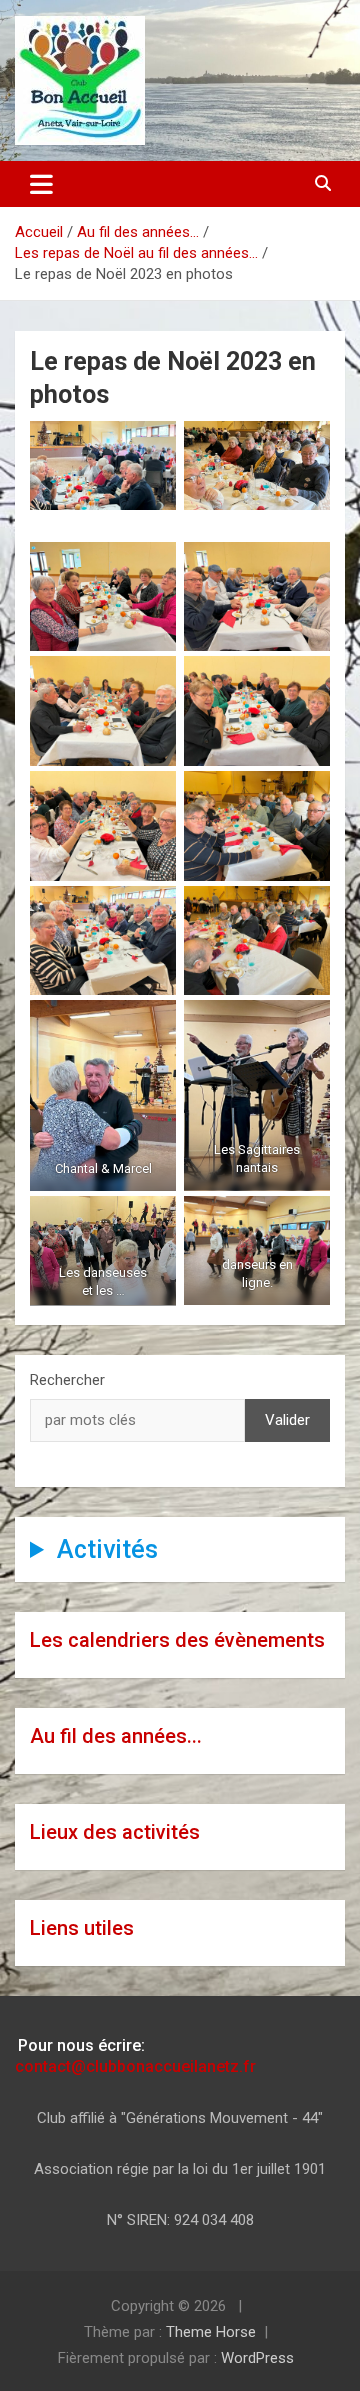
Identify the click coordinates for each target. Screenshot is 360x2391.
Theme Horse (211, 2332)
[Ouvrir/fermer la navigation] (41, 184)
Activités (107, 1549)
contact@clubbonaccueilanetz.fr (135, 2066)
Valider (287, 1420)
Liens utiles (82, 1928)
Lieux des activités (115, 1832)
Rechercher (67, 1380)
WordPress (257, 2358)
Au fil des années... (116, 1736)
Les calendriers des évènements (177, 1640)
